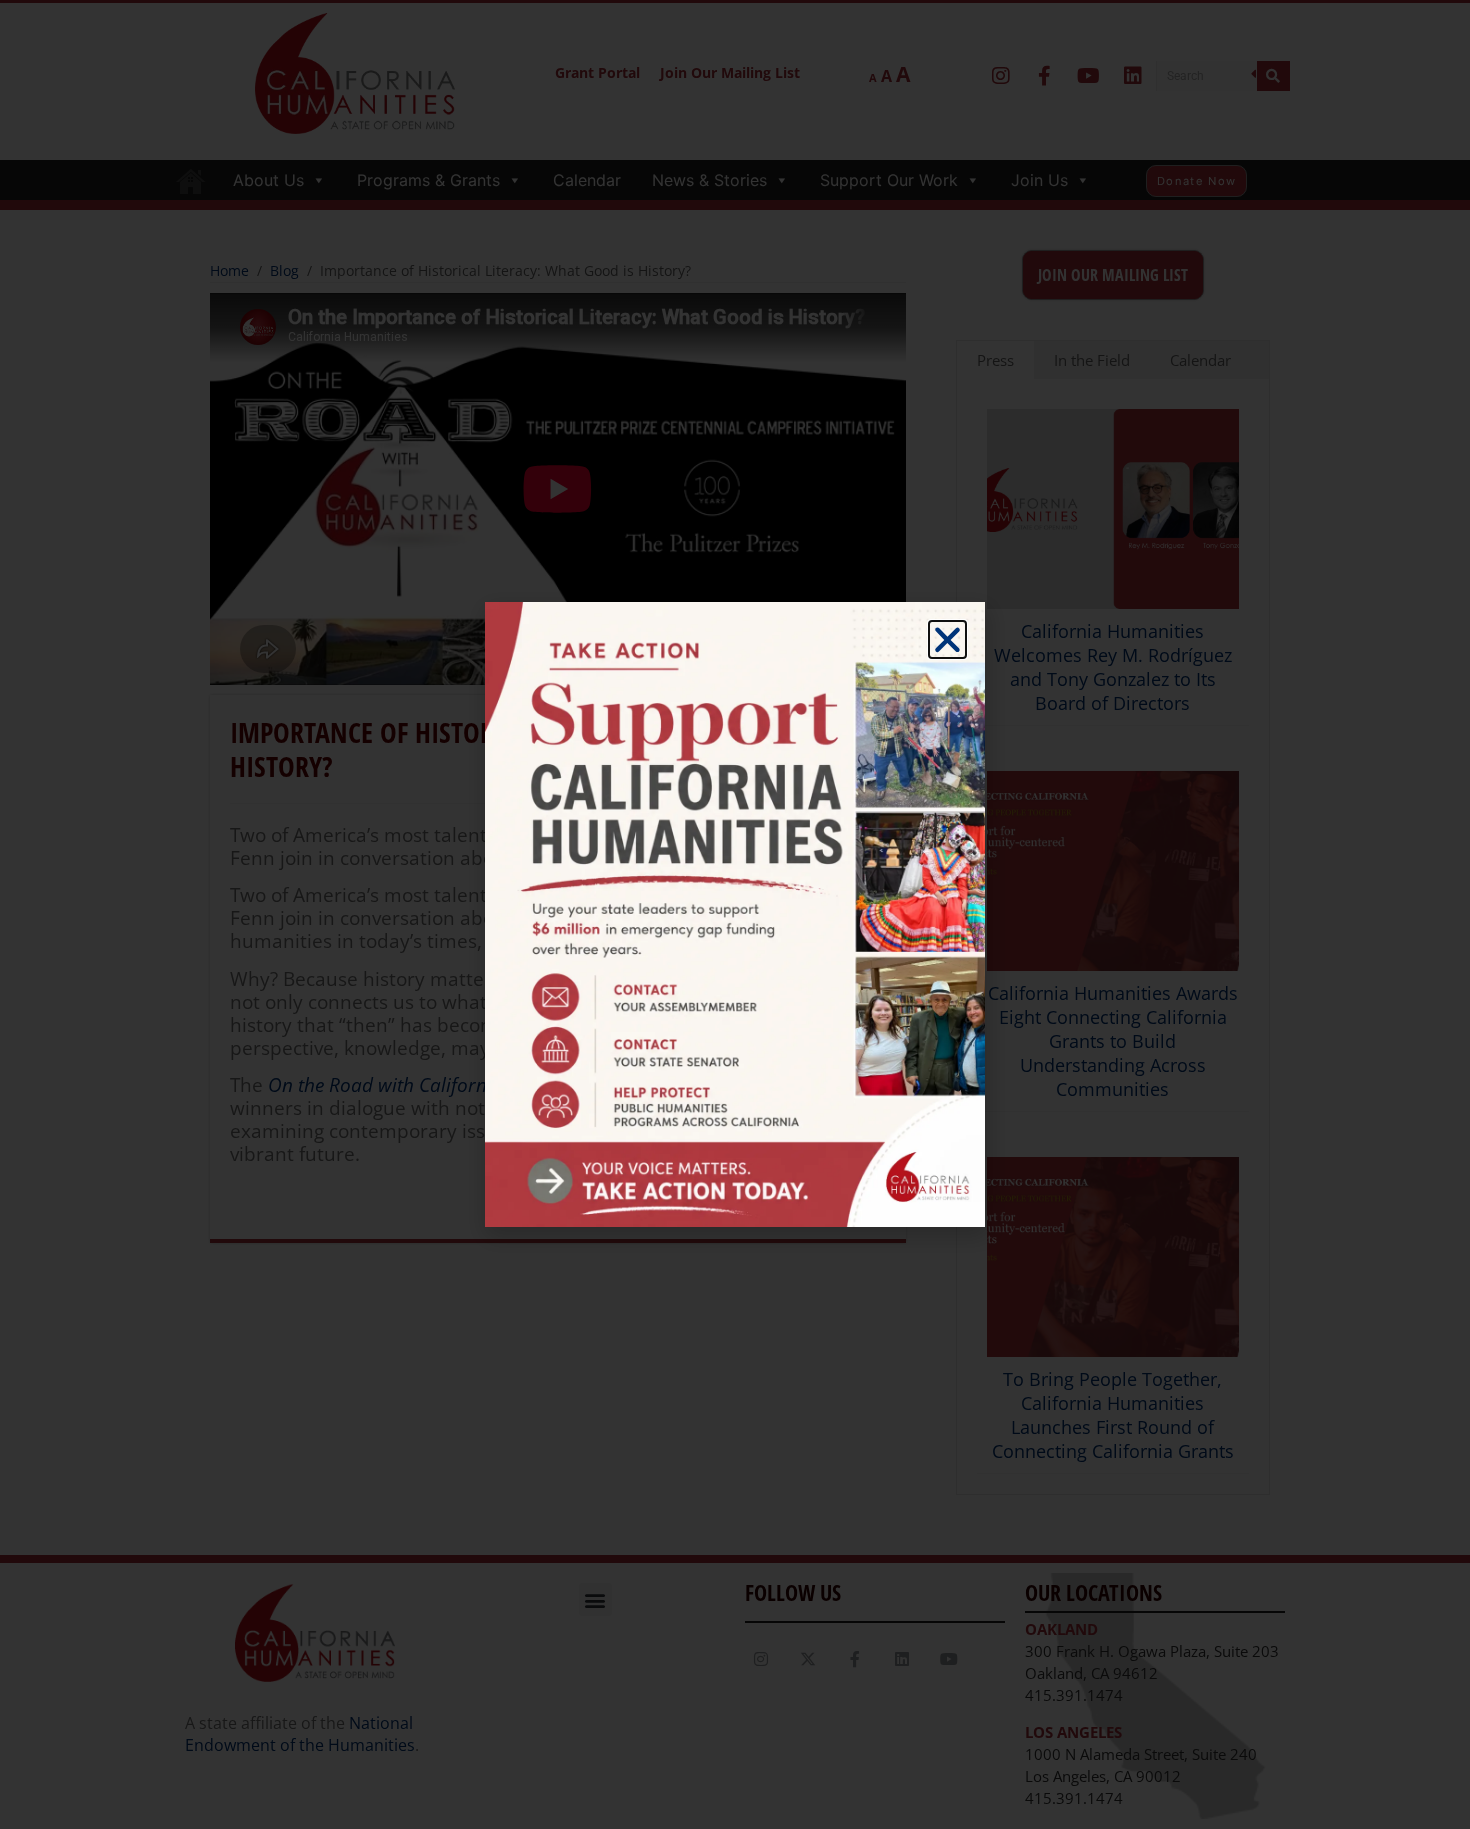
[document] (735, 914)
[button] (947, 639)
